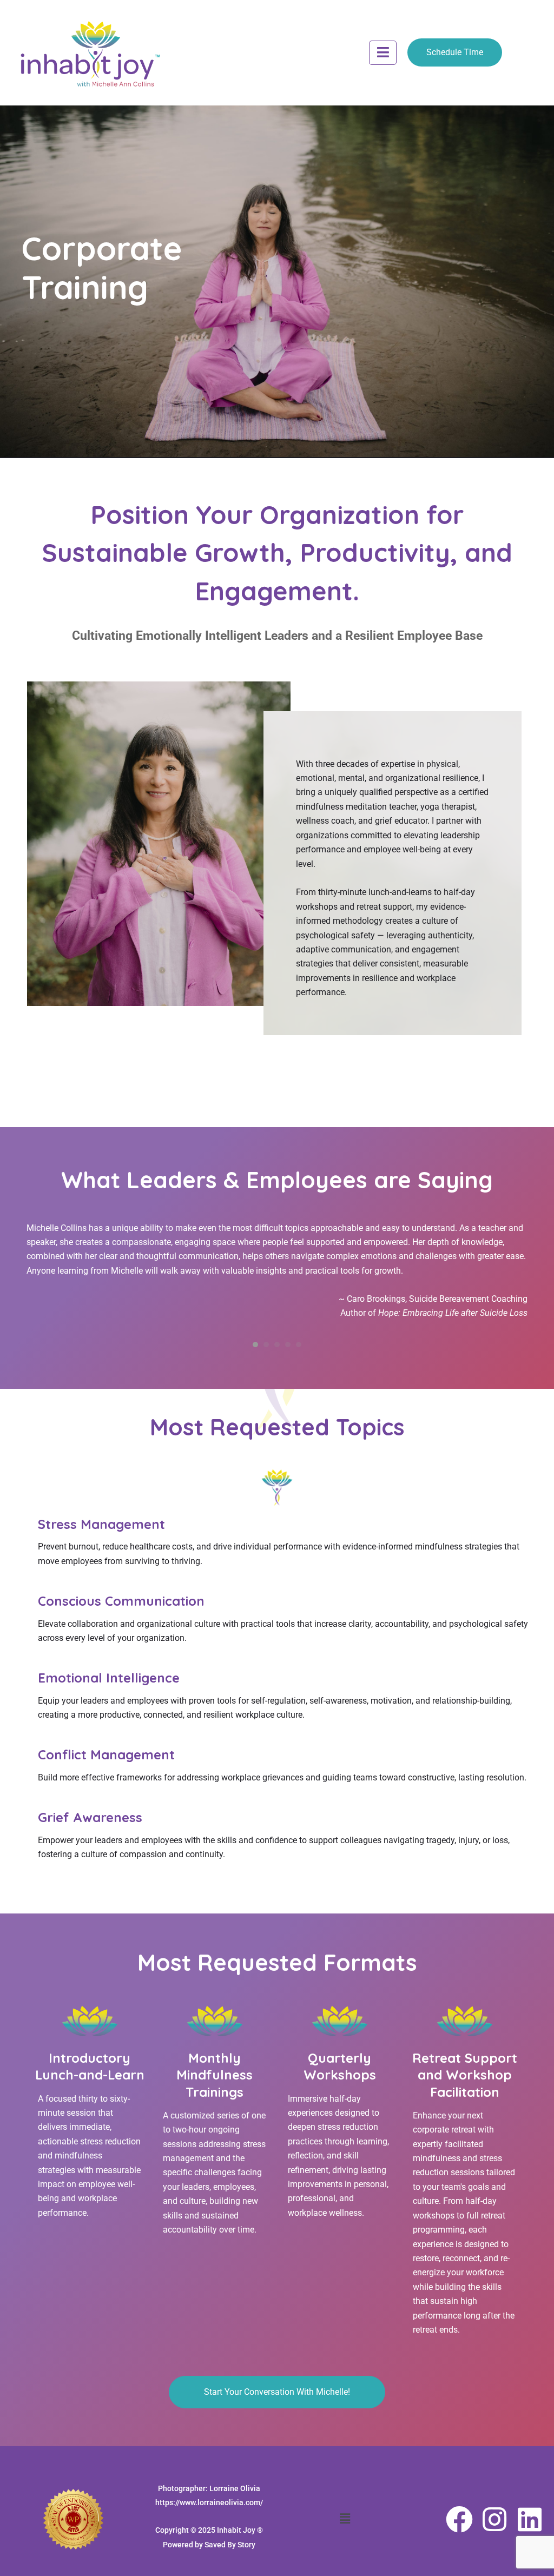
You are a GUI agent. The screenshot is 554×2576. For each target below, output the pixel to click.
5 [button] (299, 1345)
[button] (383, 53)
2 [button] (266, 1345)
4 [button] (288, 1345)
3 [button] (277, 1345)
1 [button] (255, 1345)
